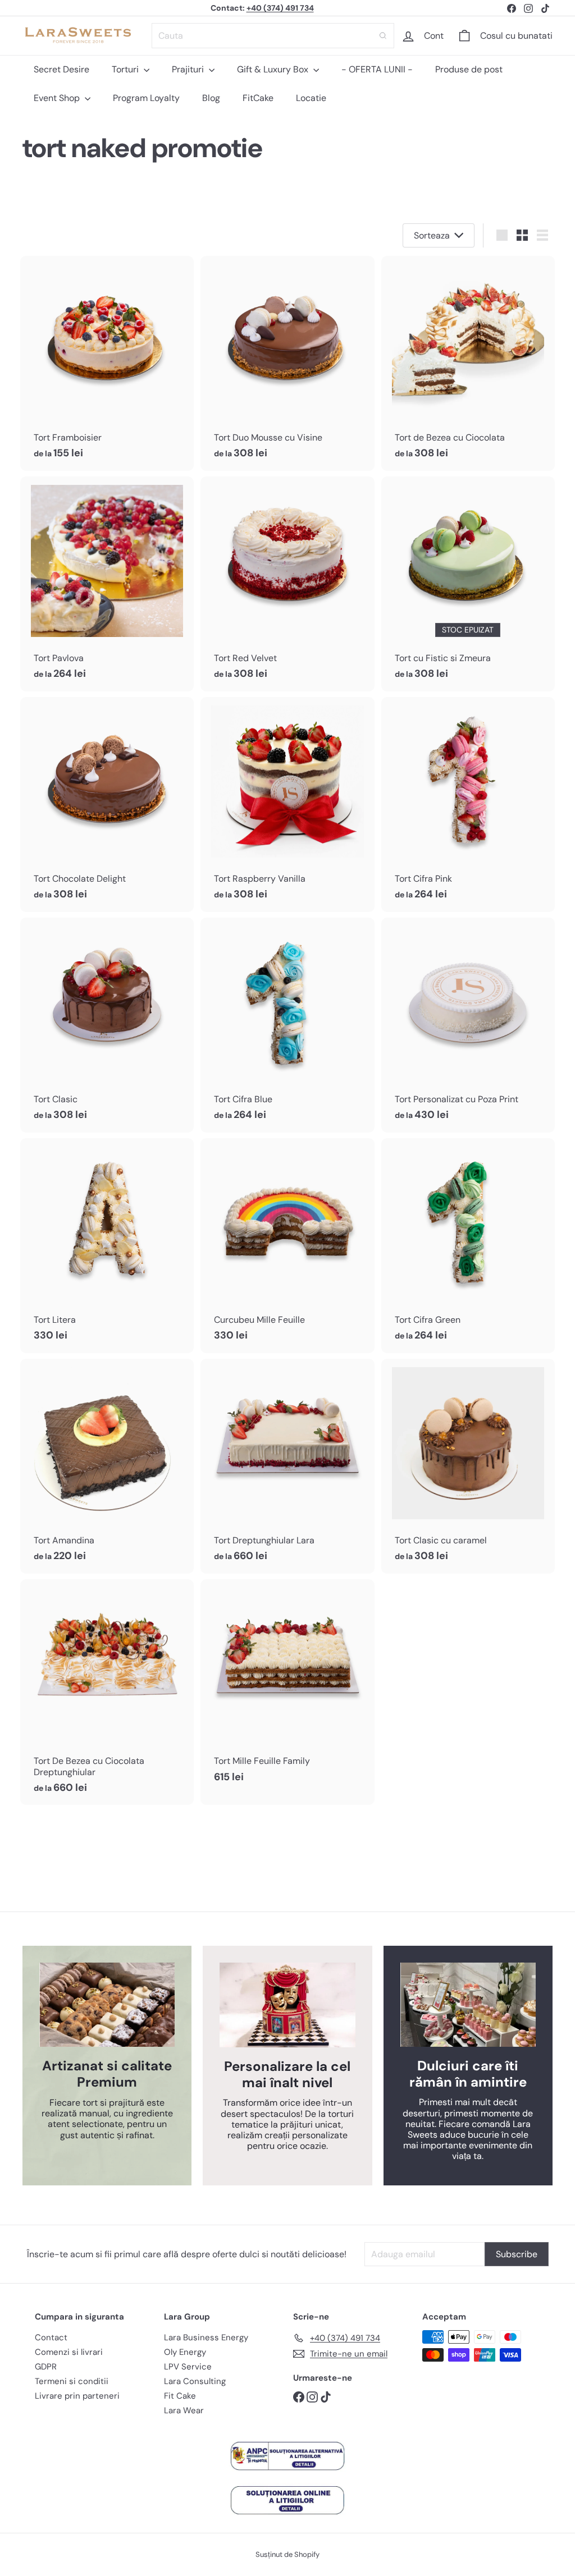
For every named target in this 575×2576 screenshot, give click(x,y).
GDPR (46, 2367)
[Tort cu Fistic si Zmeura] (468, 584)
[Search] (383, 36)
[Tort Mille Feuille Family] (287, 1687)
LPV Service (188, 2367)
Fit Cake (180, 2396)
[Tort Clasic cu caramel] (468, 1466)
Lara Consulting (195, 2381)
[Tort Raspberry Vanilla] (287, 805)
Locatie (311, 98)
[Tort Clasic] (107, 1025)
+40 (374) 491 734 (280, 8)
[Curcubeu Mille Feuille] (287, 1246)
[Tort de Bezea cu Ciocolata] (468, 363)
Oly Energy (185, 2352)
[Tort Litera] (107, 1246)
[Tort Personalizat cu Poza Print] (468, 1025)
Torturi (126, 69)
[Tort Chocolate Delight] (107, 805)
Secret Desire (61, 69)
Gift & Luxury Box (274, 69)
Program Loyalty (146, 98)
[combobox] (273, 36)
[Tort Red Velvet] (287, 584)
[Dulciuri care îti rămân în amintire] (468, 2005)
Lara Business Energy (206, 2337)
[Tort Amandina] (107, 1466)
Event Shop (58, 98)
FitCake (258, 98)
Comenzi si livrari (69, 2352)
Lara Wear (184, 2410)
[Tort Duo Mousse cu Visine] (287, 363)
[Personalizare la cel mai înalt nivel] (287, 2005)
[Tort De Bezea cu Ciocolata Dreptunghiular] (107, 1692)
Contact (51, 2337)
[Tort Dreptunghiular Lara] (287, 1466)
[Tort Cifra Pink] (468, 805)
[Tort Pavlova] (107, 584)
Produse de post (469, 69)
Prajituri (189, 69)
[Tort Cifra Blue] (287, 1025)
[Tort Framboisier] (107, 363)
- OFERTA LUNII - (377, 69)
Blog (211, 98)
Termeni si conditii (72, 2381)
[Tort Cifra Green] (468, 1246)
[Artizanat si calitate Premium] (107, 2005)
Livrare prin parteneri (77, 2396)
